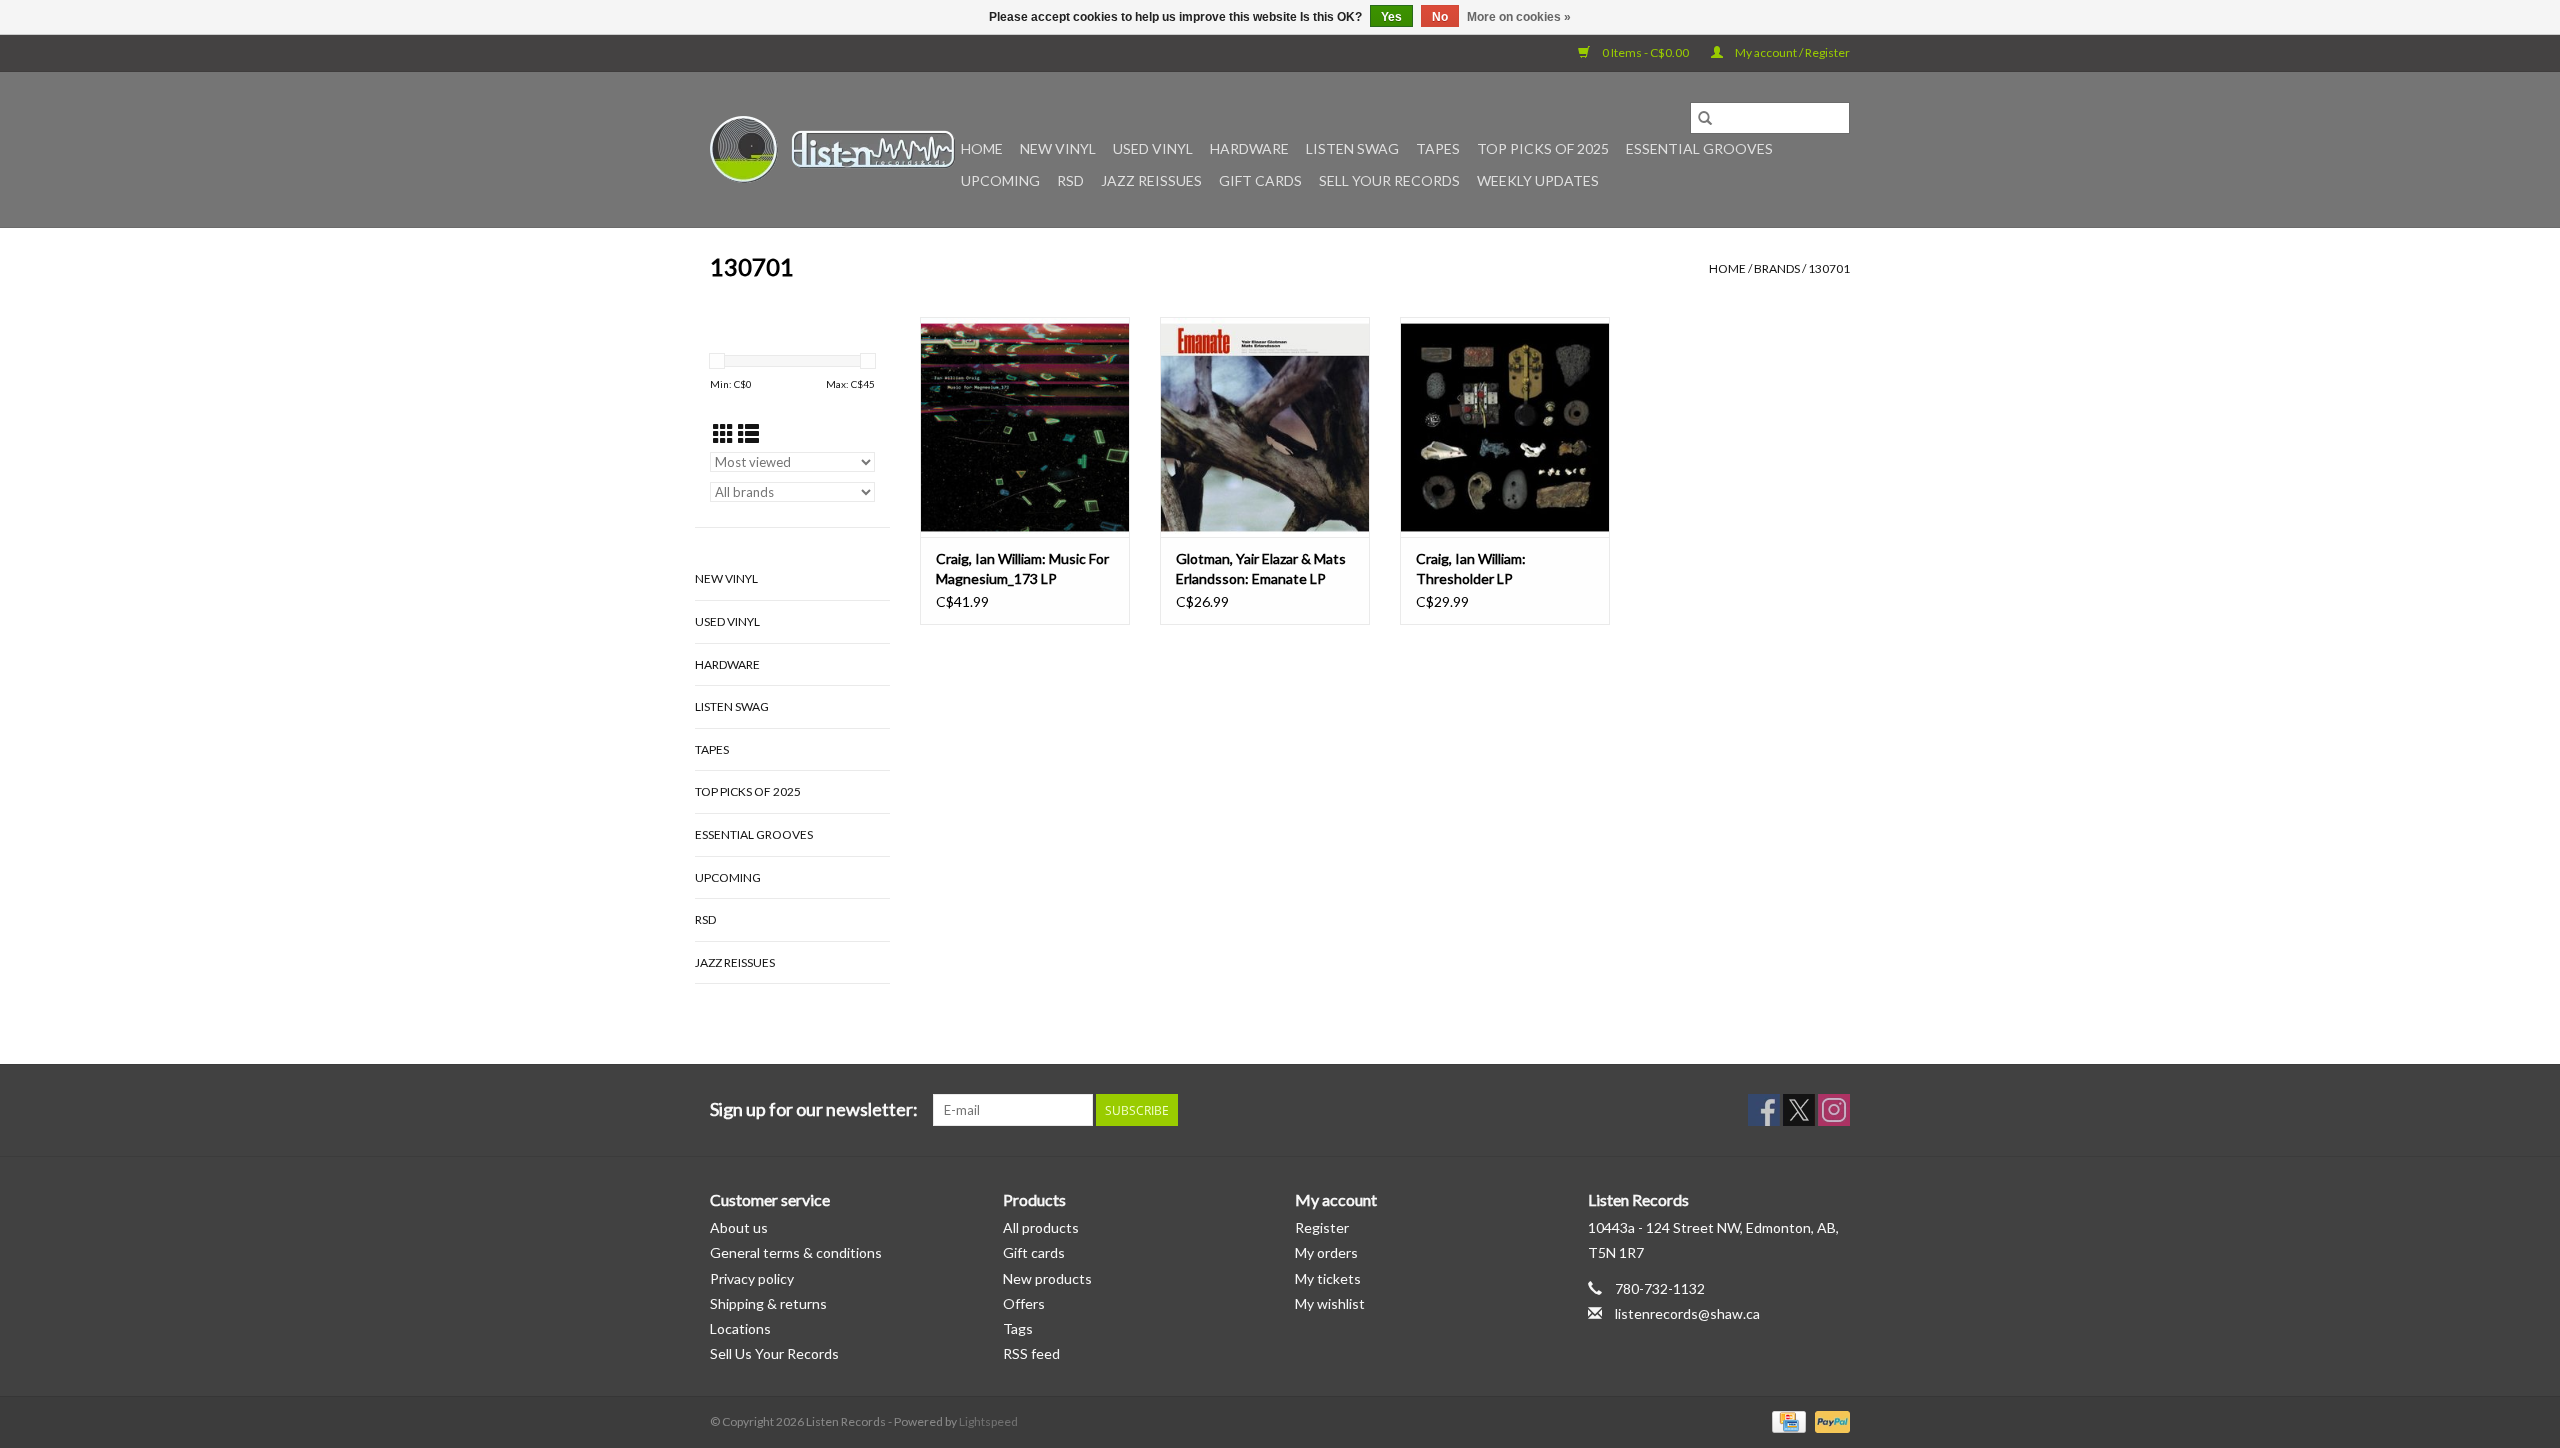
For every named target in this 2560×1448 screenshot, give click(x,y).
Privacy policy (752, 1278)
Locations (740, 1328)
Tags (1018, 1328)
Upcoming (1000, 180)
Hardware (1249, 148)
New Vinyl (1058, 148)
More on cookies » (1519, 17)
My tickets (1328, 1278)
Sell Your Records (1389, 180)
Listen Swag (1352, 148)
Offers (1024, 1303)
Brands (1777, 268)
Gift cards (1260, 180)
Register (1322, 1227)
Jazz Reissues (1151, 180)
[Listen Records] (832, 149)
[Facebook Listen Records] (1764, 1110)
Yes (1391, 17)
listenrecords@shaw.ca (1687, 1313)
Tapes (1438, 148)
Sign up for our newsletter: (814, 1109)
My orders (1326, 1252)
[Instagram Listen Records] (1834, 1110)
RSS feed (1031, 1353)
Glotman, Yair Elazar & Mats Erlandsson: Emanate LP (1261, 568)
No (1440, 17)
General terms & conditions (796, 1252)
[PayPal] (1829, 1420)
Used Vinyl (1153, 148)
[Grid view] (723, 433)
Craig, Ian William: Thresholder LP (1471, 568)
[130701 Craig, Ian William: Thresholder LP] (1505, 427)
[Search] (1705, 118)
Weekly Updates (1538, 180)
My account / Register (1791, 52)
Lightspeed (988, 1421)
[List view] (748, 433)
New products (1047, 1278)
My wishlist (1330, 1303)
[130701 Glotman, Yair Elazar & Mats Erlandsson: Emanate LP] (1265, 427)
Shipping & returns (768, 1303)
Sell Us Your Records (774, 1353)
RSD (1070, 180)
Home (982, 148)
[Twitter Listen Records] (1799, 1110)
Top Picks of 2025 (1543, 148)
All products (1041, 1227)
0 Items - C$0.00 (1645, 52)
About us (739, 1227)
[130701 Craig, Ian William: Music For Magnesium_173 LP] (1025, 427)
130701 (1829, 268)
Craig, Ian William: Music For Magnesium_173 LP (1022, 568)
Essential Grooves (1699, 148)
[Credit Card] (1786, 1420)
